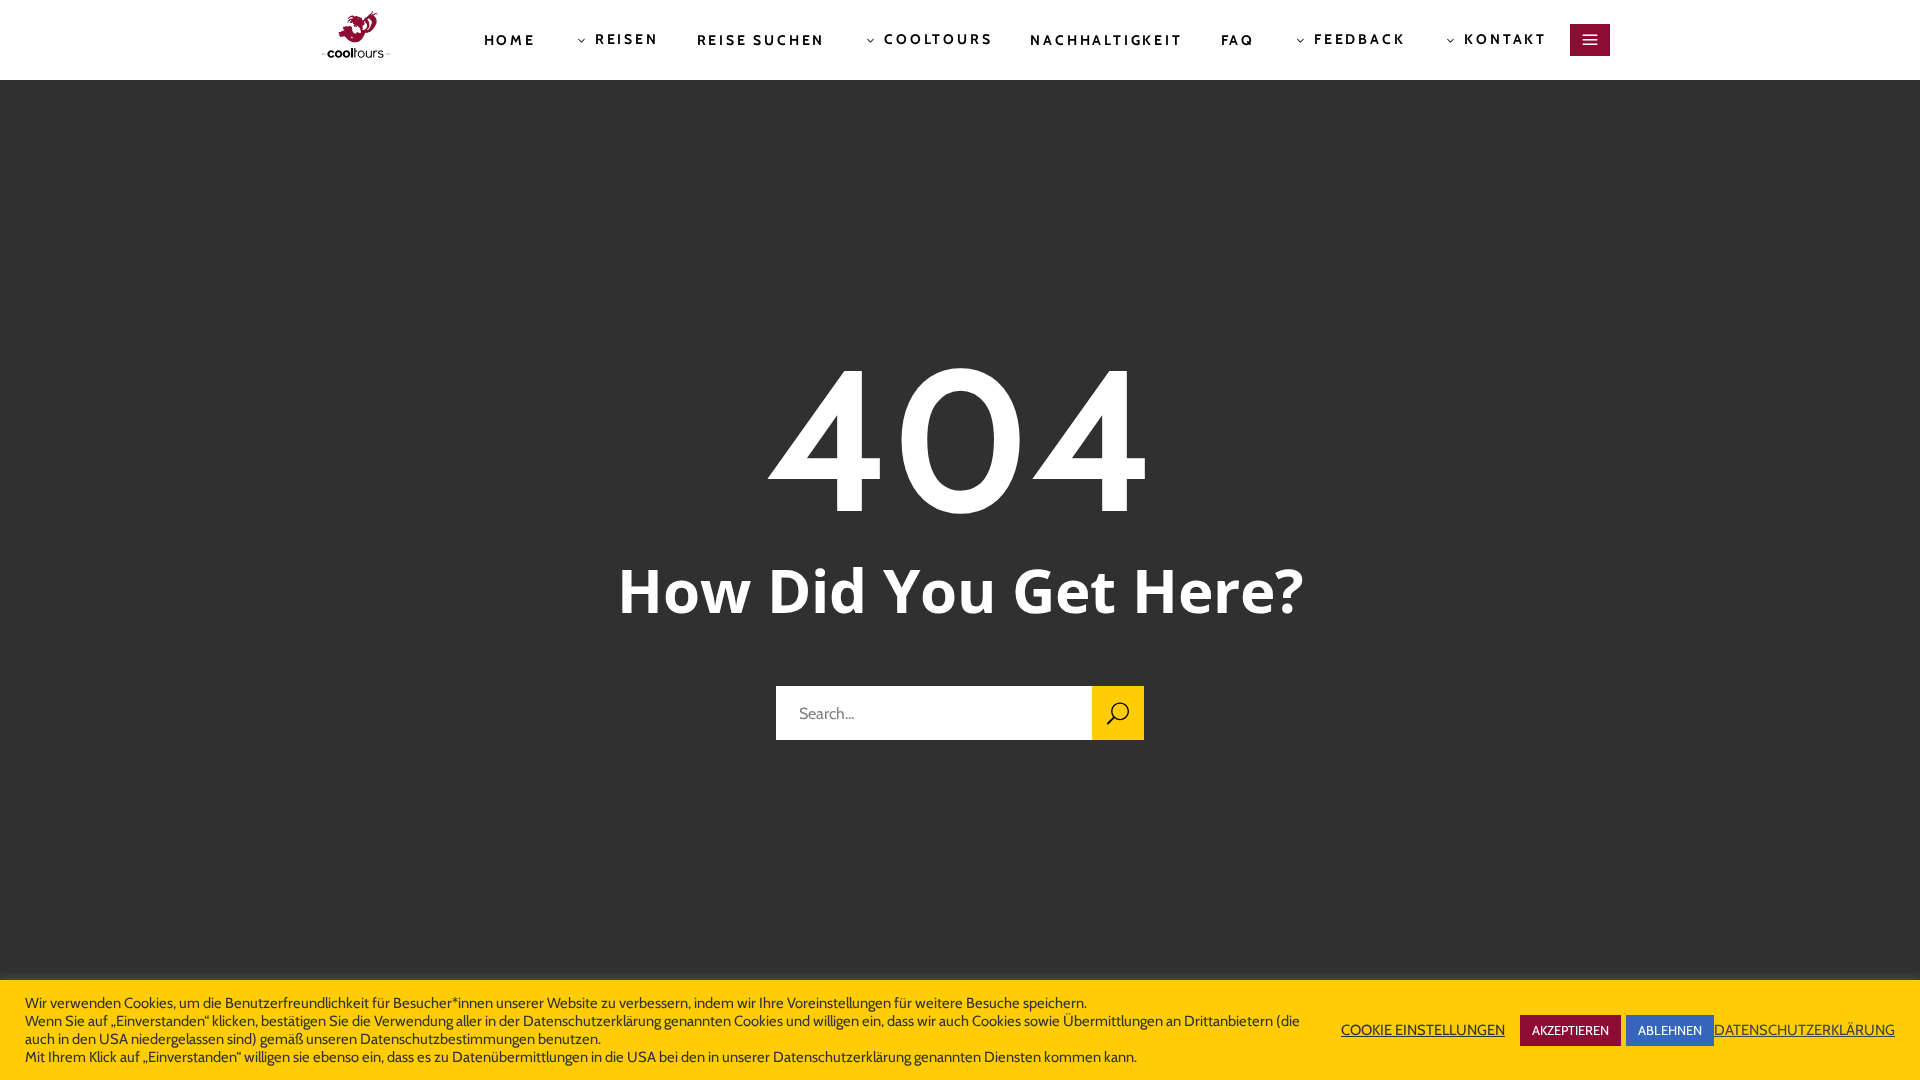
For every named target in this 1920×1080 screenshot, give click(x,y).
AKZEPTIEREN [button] (1570, 1030)
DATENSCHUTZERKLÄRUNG (1804, 1030)
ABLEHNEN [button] (1670, 1030)
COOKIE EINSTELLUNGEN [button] (1423, 1030)
